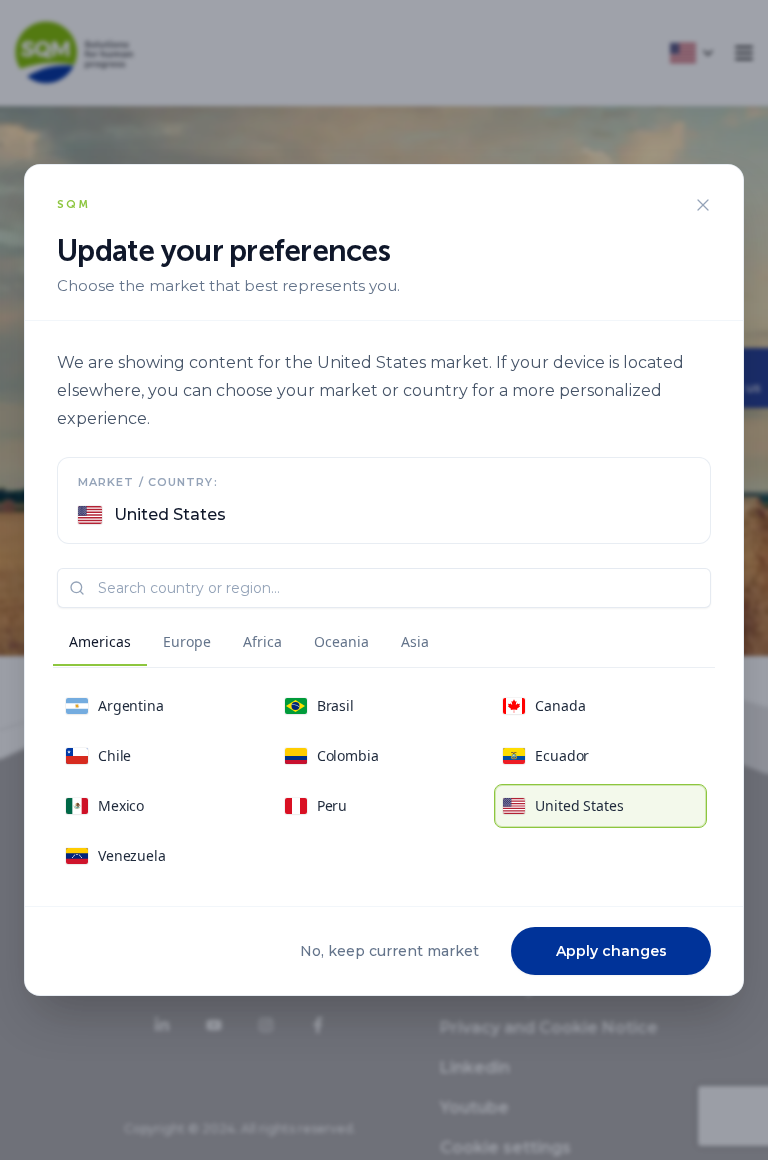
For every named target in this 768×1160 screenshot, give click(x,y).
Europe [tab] (187, 641)
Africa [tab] (262, 641)
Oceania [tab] (341, 641)
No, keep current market (389, 951)
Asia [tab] (415, 641)
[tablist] (249, 645)
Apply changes (611, 951)
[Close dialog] (703, 205)
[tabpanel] (384, 781)
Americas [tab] (100, 641)
